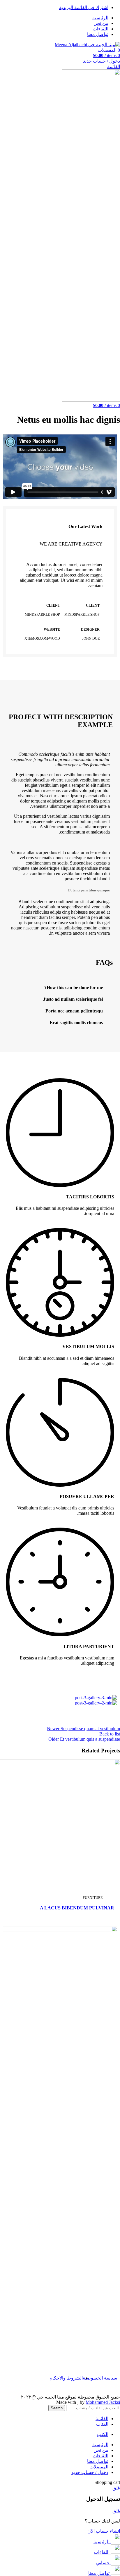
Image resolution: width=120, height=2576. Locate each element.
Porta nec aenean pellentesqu (74, 1011)
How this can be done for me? (74, 987)
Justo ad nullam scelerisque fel (73, 999)
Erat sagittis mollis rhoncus (76, 1023)
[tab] (60, 988)
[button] (60, 467)
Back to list (110, 1734)
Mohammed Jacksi (103, 2402)
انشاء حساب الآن (104, 2531)
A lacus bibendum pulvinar (77, 1908)
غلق (116, 2488)
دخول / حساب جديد (90, 2472)
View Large (14, 1762)
